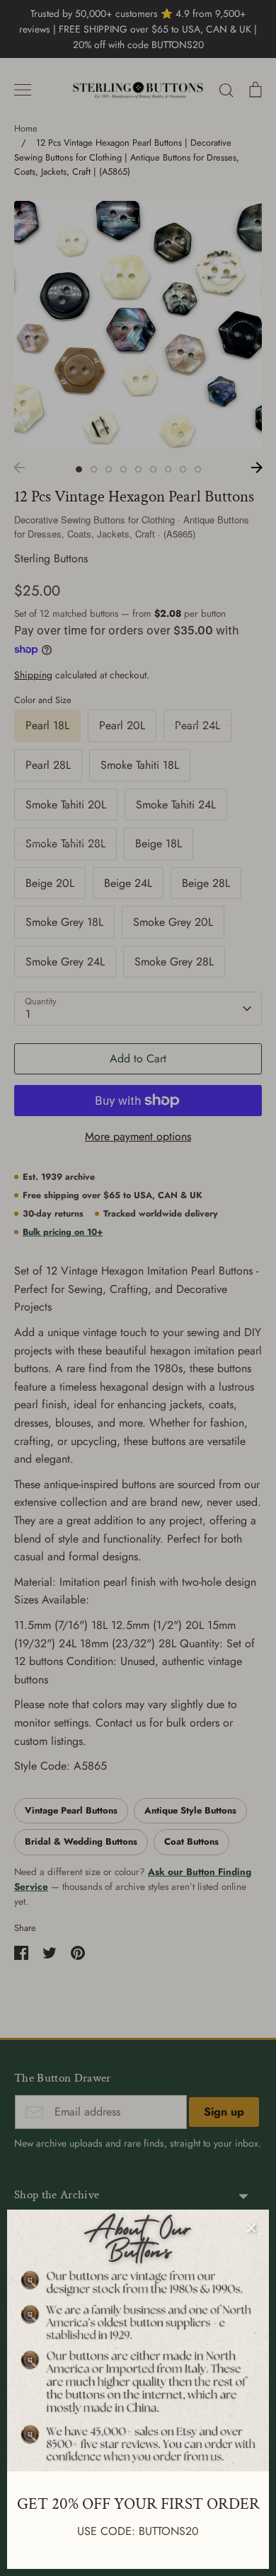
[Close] (251, 2227)
